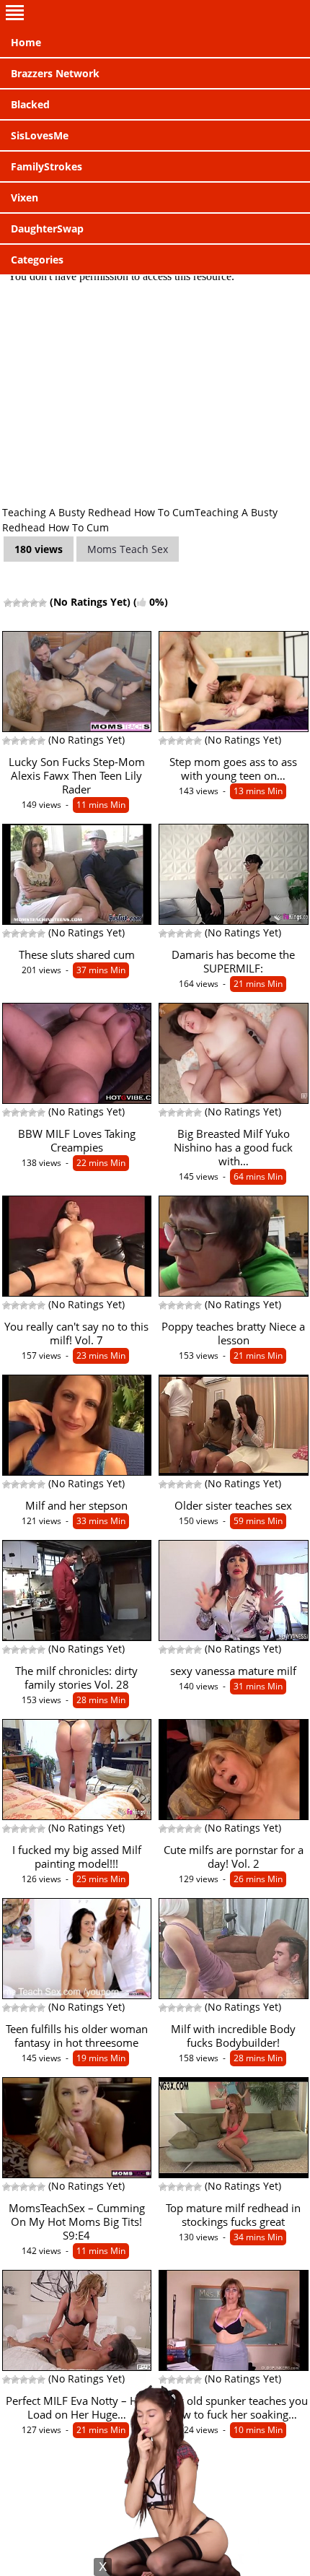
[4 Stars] (34, 603)
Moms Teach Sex (128, 549)
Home (26, 42)
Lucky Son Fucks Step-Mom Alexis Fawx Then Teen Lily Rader (77, 776)
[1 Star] (8, 603)
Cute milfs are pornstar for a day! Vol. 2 (234, 1857)
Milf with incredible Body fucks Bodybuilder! (233, 2036)
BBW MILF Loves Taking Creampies (77, 1141)
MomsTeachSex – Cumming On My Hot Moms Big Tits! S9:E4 (77, 2222)
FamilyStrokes (46, 166)
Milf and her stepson (76, 1506)
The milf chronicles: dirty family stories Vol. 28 (76, 1678)
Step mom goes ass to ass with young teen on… (233, 769)
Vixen (25, 197)
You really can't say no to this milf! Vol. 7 (76, 1333)
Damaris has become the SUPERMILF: (233, 962)
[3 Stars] (25, 603)
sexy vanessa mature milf (233, 1671)
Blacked (30, 104)
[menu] (155, 14)
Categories (37, 260)
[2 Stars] (17, 603)
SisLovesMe (40, 135)
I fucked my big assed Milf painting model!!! (77, 1857)
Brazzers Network (55, 73)
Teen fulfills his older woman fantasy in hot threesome (77, 2036)
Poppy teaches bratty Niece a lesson (233, 1333)
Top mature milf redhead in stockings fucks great (233, 2215)
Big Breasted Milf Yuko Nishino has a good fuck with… (233, 1148)
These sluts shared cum (77, 955)
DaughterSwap (47, 229)
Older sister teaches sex (233, 1506)
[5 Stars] (43, 603)
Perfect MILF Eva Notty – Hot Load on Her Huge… (77, 2408)
